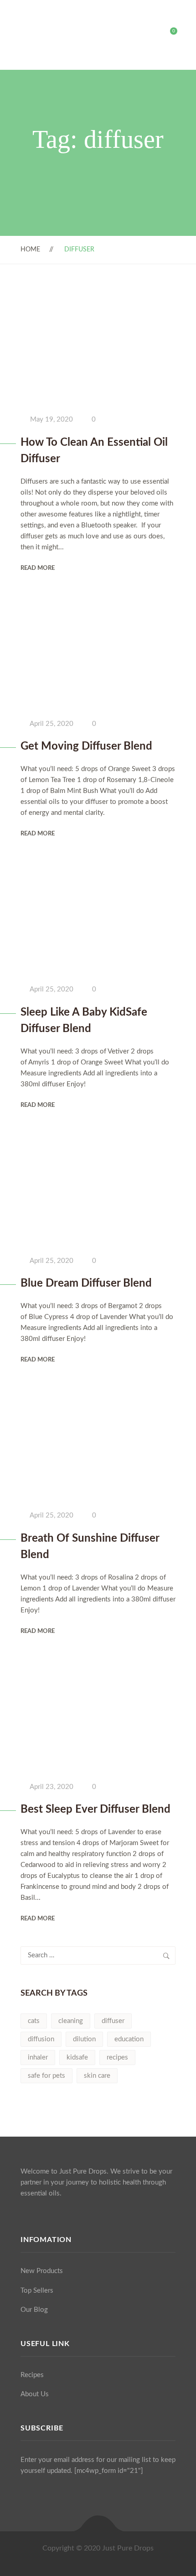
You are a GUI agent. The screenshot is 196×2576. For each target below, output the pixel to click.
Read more (38, 568)
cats (34, 2021)
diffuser (113, 2021)
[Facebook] (23, 2215)
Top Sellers (37, 2291)
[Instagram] (40, 2215)
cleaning (71, 2021)
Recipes (32, 2375)
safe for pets (46, 2076)
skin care (97, 2076)
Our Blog (34, 2310)
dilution (84, 2039)
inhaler (38, 2057)
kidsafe (77, 2057)
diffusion (41, 2039)
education (129, 2039)
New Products (42, 2271)
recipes (117, 2057)
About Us (35, 2394)
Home (30, 250)
